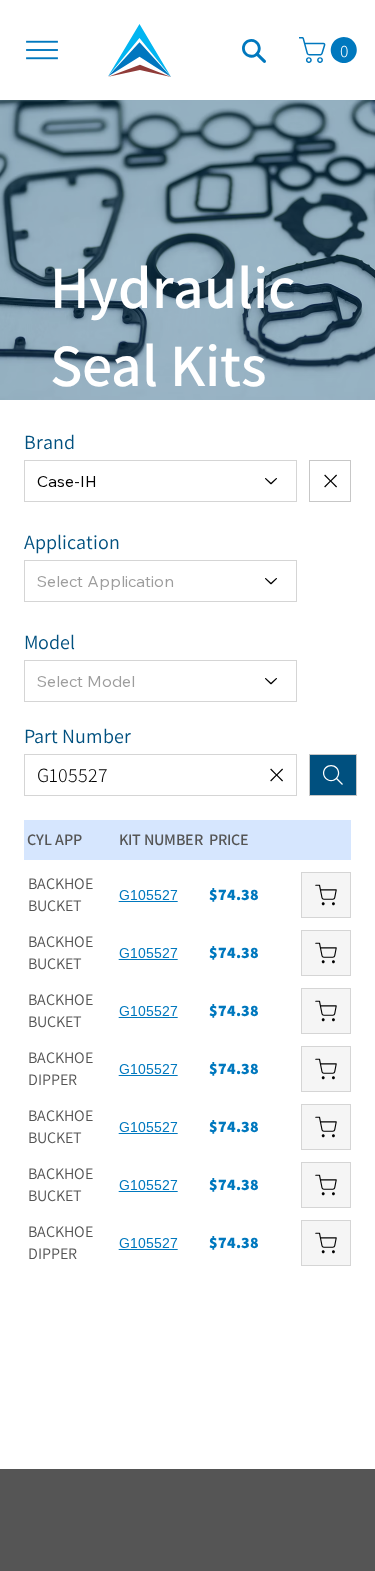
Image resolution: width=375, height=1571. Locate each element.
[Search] (254, 50)
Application (72, 542)
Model (49, 642)
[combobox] (160, 481)
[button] (331, 50)
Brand (49, 442)
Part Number (77, 736)
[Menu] (42, 50)
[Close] (330, 481)
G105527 (148, 895)
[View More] (326, 895)
